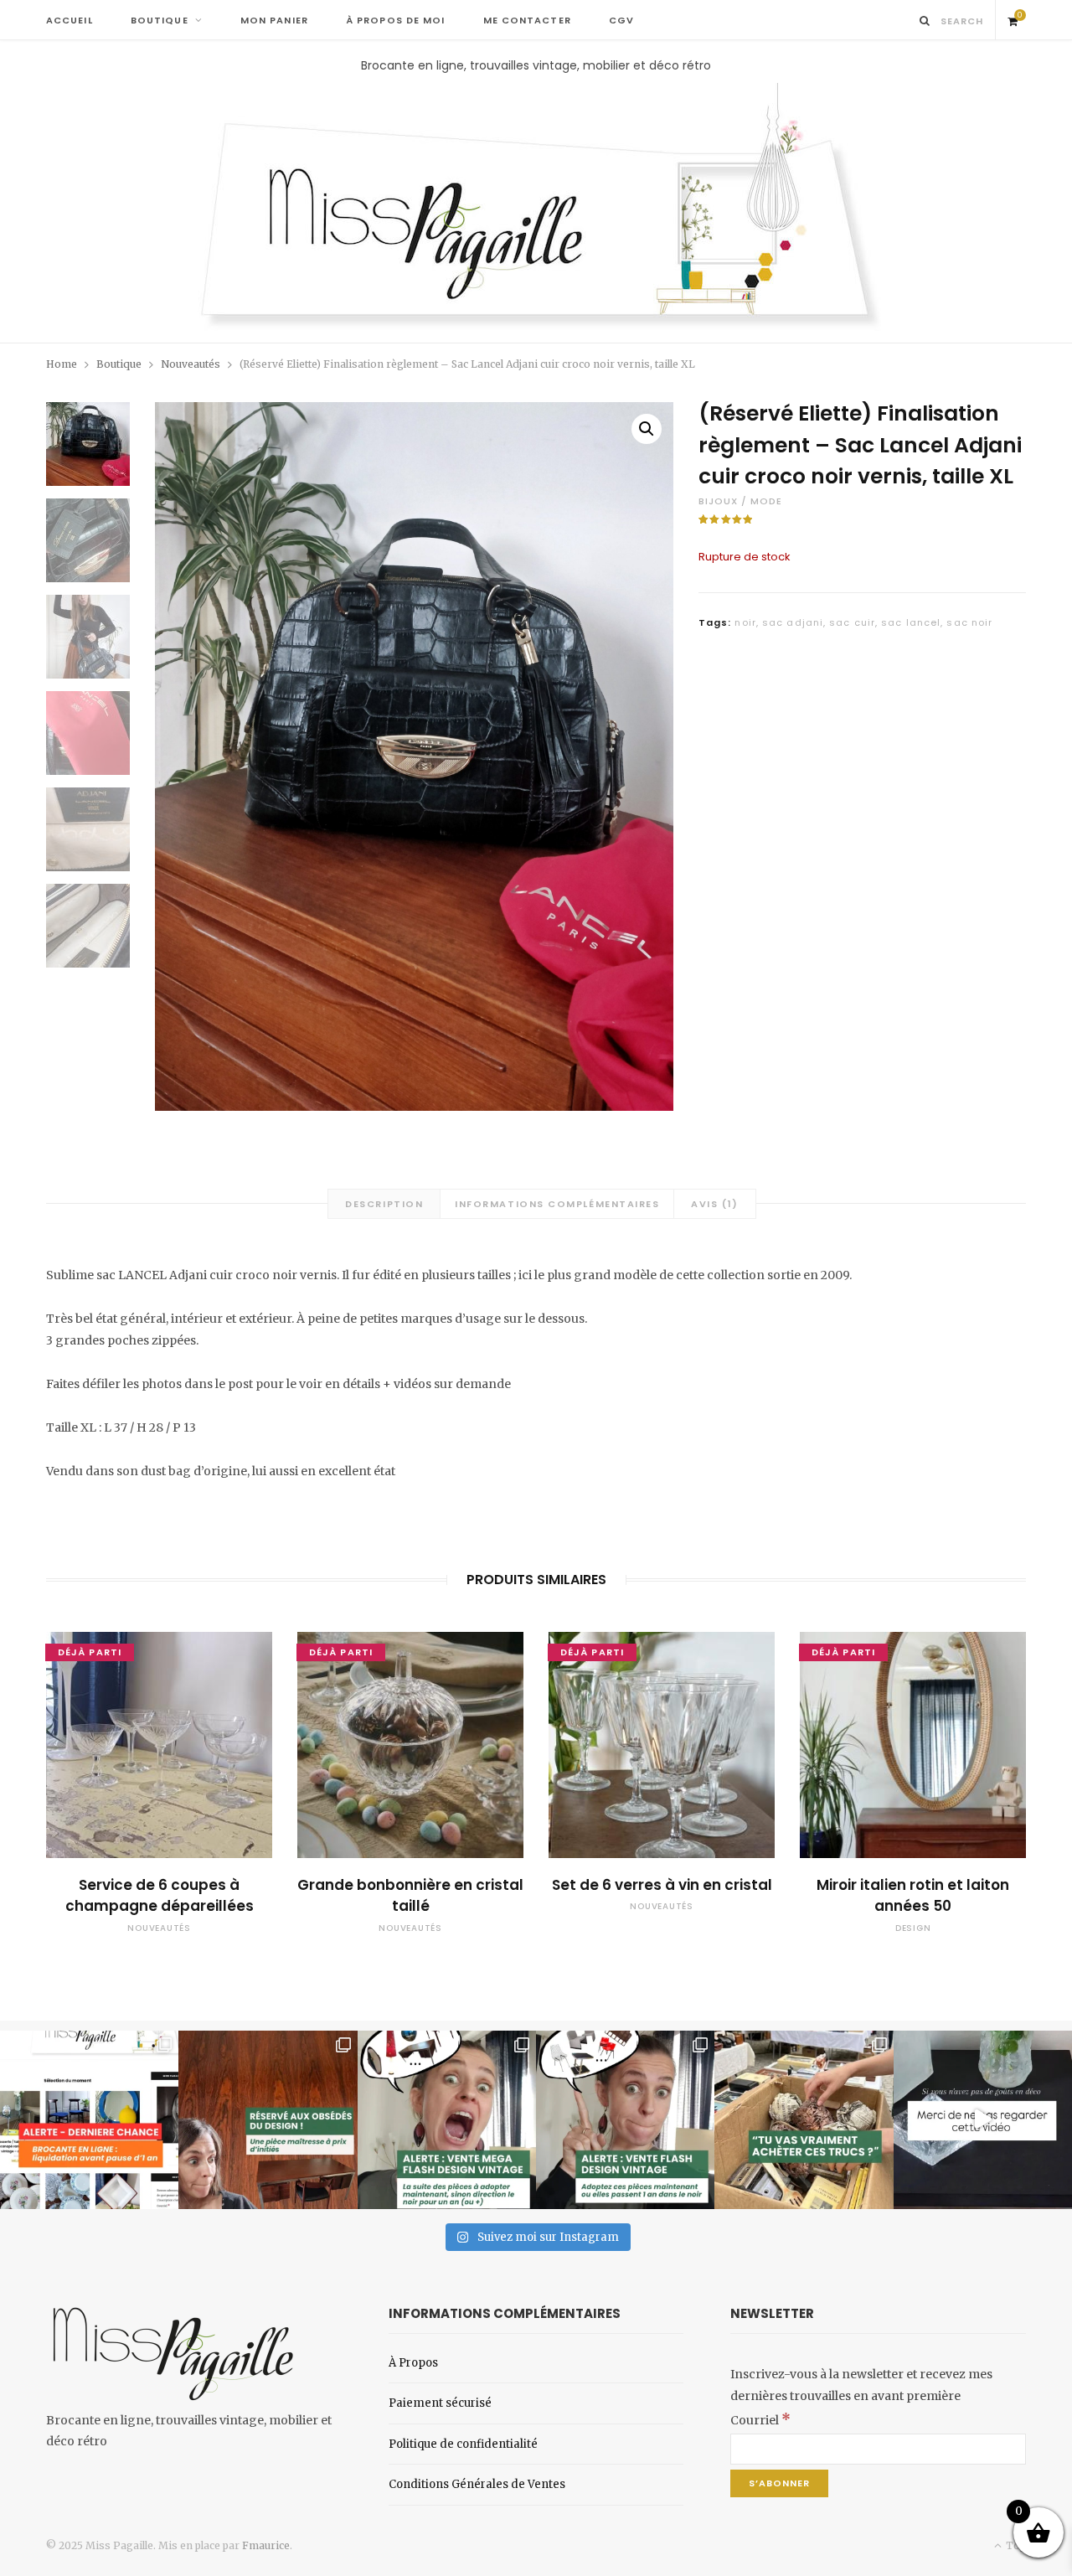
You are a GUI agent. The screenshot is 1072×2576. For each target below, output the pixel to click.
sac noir (969, 622)
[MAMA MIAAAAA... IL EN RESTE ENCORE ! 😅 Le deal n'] (447, 2120)
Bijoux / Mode (740, 501)
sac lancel (911, 622)
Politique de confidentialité (463, 2444)
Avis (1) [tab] (714, 1204)
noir (745, 622)
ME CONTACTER (527, 20)
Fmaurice (266, 2545)
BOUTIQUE (160, 20)
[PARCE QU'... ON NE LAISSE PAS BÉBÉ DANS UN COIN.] (625, 2120)
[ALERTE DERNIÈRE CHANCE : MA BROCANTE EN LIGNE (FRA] (89, 2120)
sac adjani (793, 622)
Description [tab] (384, 1204)
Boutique (119, 364)
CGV (621, 20)
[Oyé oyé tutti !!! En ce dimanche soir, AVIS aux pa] (268, 2120)
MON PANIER (274, 20)
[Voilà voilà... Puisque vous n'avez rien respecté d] (983, 2120)
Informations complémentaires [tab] (557, 1204)
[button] (647, 429)
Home (62, 364)
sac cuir (852, 622)
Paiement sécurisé (440, 2403)
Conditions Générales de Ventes (477, 2484)
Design (913, 1928)
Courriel (760, 2420)
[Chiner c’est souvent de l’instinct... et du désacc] (804, 2120)
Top (1015, 2545)
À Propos (413, 2363)
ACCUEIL (70, 20)
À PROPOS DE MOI (396, 20)
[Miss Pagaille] (536, 209)
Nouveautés (191, 364)
